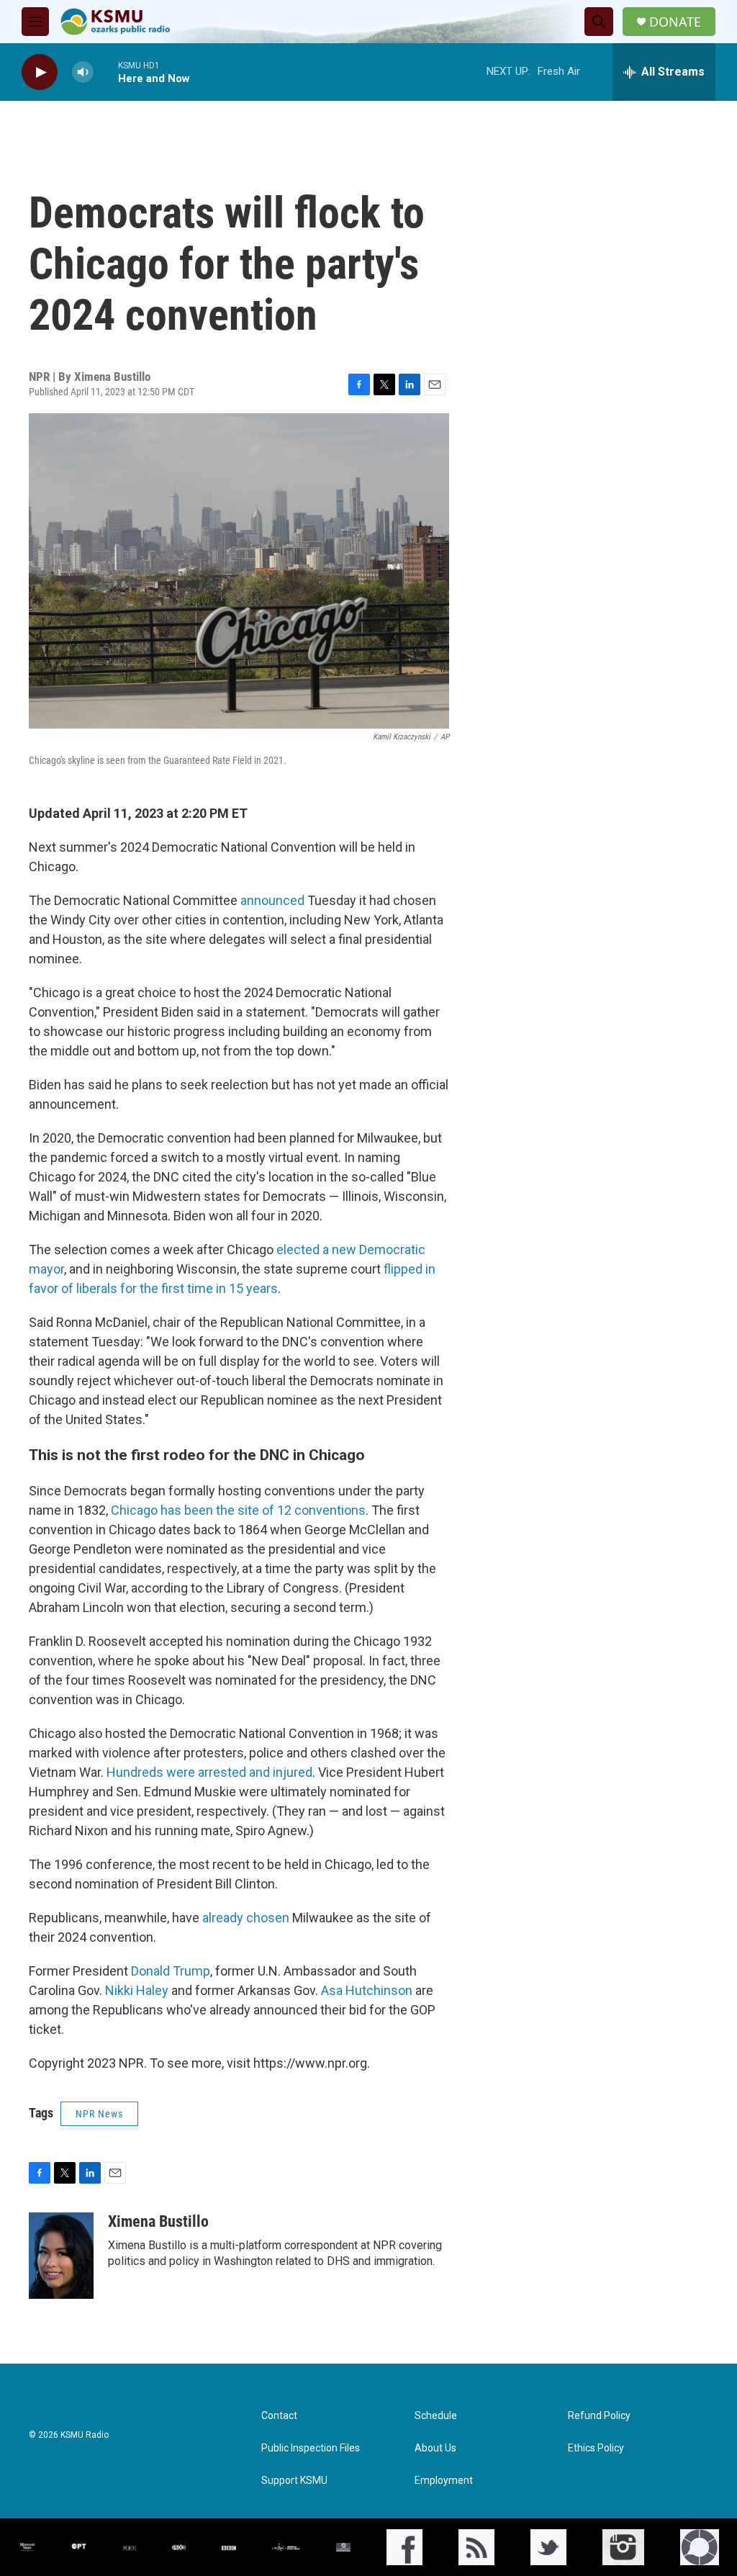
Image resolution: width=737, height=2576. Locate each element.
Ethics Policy (596, 2448)
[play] (40, 72)
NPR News (99, 2114)
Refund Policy (599, 2416)
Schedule (436, 2416)
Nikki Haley (137, 1990)
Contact (279, 2416)
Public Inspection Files (311, 2448)
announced (272, 900)
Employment (444, 2481)
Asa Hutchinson (367, 1990)
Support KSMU (294, 2481)
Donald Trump (171, 1971)
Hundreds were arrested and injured (209, 1772)
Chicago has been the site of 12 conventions (238, 1510)
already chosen (246, 1918)
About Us (435, 2448)
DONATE (675, 22)
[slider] (106, 72)
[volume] (83, 72)
